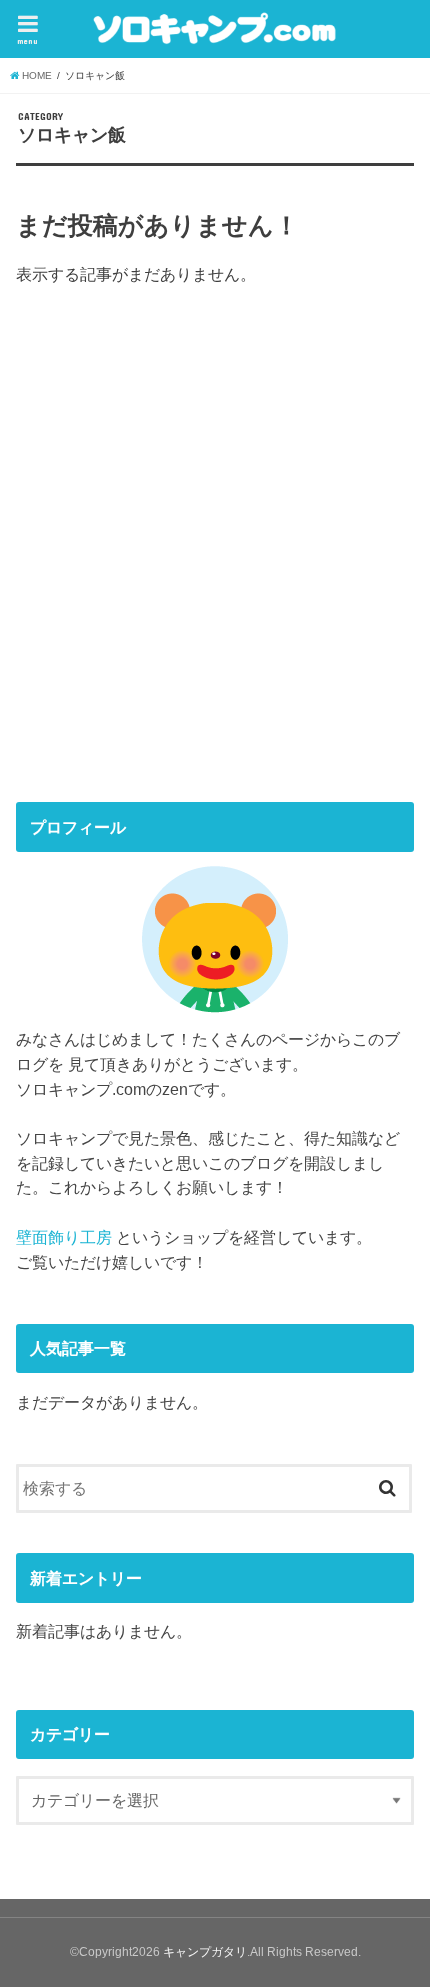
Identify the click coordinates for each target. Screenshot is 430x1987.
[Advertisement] (166, 621)
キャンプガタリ (205, 1952)
